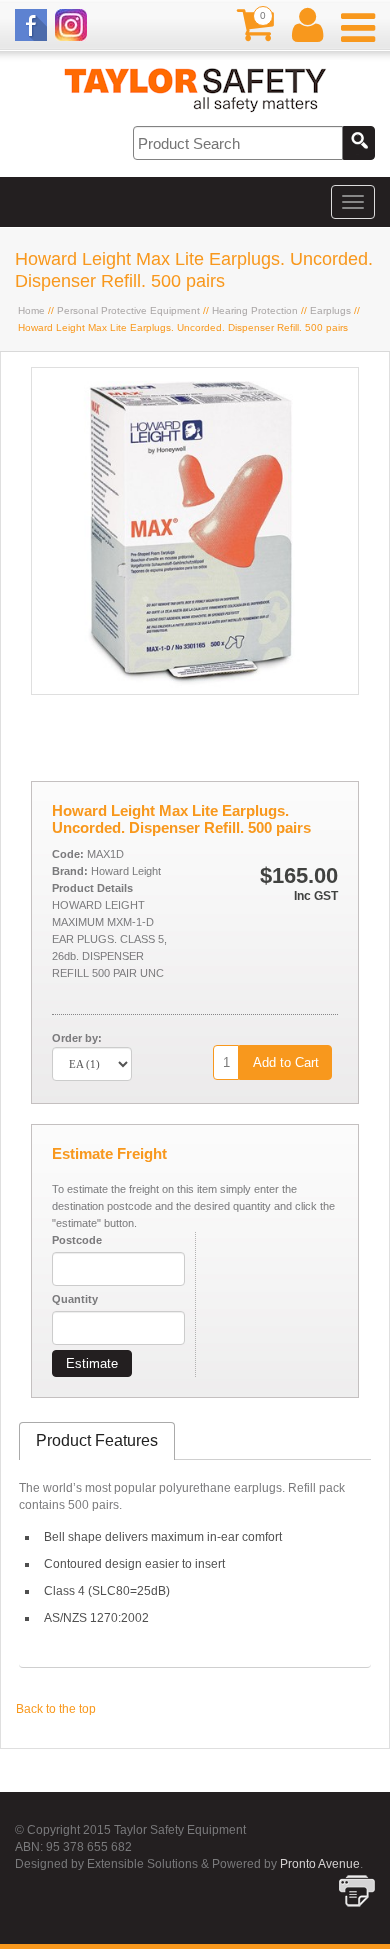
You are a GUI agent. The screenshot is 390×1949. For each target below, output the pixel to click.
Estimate (92, 1363)
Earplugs (330, 310)
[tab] (97, 1441)
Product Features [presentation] (97, 1440)
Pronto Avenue (320, 1864)
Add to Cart (286, 1062)
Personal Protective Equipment (128, 310)
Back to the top (56, 1709)
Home (31, 310)
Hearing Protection (255, 310)
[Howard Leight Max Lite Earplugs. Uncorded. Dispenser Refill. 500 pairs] (195, 690)
